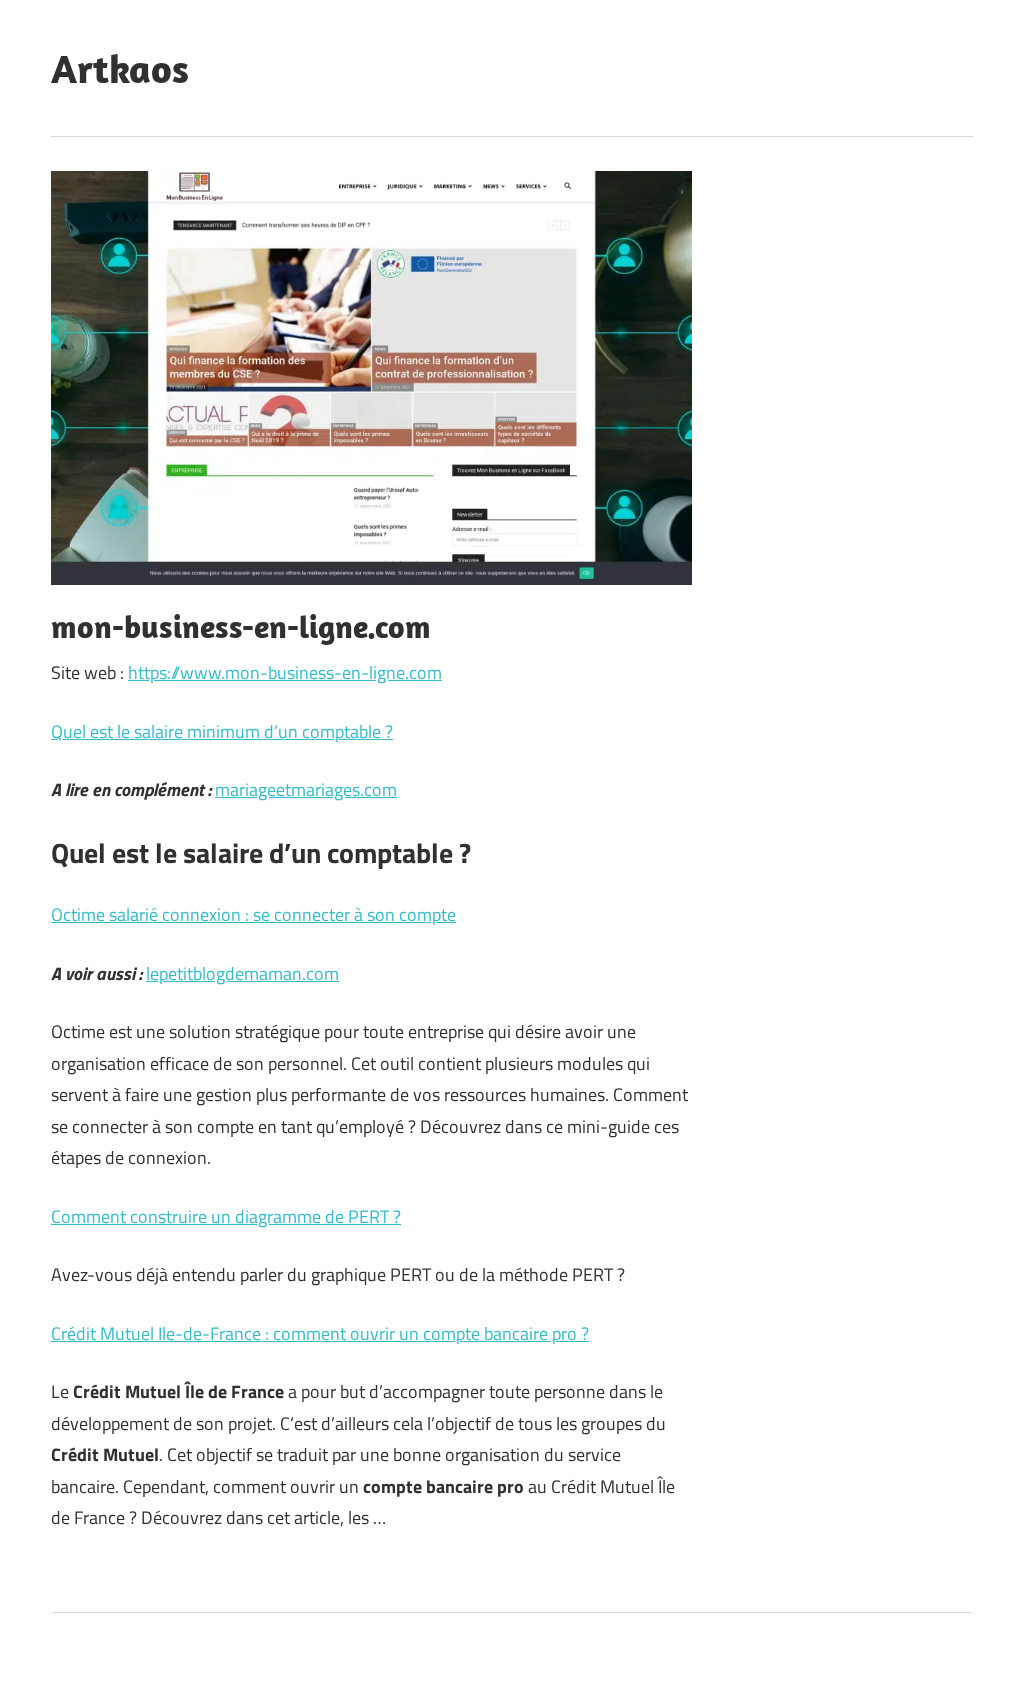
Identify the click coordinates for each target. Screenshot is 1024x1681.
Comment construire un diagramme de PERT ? (226, 1216)
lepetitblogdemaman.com (242, 973)
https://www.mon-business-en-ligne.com (285, 672)
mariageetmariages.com (306, 789)
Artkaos (120, 68)
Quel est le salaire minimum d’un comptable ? (222, 731)
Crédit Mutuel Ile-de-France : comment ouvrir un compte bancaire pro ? (320, 1333)
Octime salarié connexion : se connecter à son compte (253, 914)
